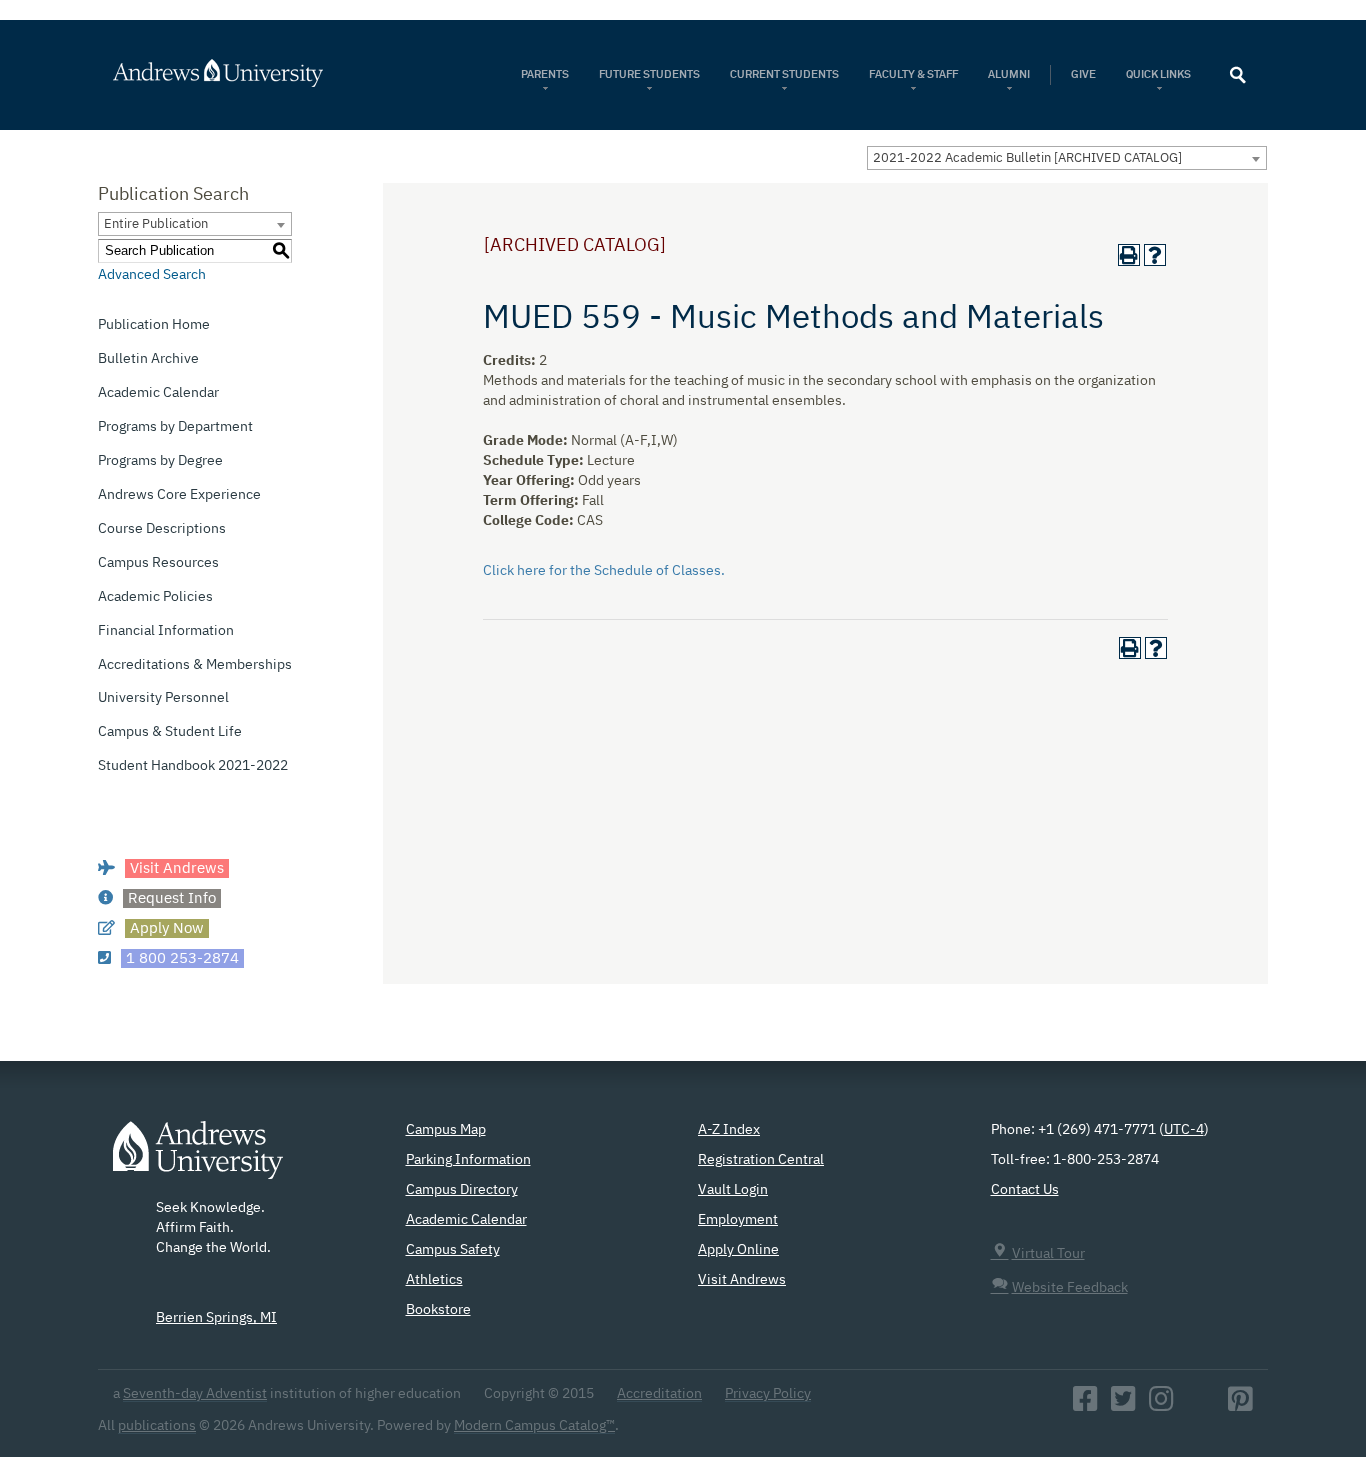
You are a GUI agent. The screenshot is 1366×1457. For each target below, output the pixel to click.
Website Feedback (1070, 1288)
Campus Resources (158, 563)
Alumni (1009, 74)
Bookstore (438, 1310)
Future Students (649, 74)
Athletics (434, 1280)
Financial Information (166, 631)
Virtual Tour (1048, 1254)
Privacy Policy (768, 1394)
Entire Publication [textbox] (156, 224)
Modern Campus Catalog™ (534, 1426)
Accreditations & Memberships (195, 665)
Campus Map (446, 1130)
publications (157, 1426)
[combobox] (1067, 158)
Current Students (784, 74)
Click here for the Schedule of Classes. (604, 571)
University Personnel (163, 698)
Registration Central (761, 1160)
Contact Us (1025, 1190)
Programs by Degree (160, 461)
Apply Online (738, 1250)
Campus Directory (462, 1190)
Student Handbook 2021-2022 (193, 766)
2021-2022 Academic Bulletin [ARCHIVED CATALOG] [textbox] (1027, 158)
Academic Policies (155, 597)
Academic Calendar (158, 393)
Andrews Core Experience (179, 495)
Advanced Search (152, 275)
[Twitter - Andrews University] (1123, 1405)
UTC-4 (1184, 1130)
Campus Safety (453, 1250)
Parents (545, 74)
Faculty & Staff (913, 74)
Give (1083, 74)
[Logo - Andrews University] (198, 1160)
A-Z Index (729, 1130)
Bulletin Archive (148, 359)
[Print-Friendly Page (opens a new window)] (1129, 255)
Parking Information (468, 1160)
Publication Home (154, 325)
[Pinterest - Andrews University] (1240, 1405)
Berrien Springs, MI (216, 1318)
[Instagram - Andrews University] (1161, 1405)
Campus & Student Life (170, 732)
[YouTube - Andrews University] (1201, 1405)
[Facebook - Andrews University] (1085, 1405)
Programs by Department (175, 427)
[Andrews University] (244, 73)
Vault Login (733, 1190)
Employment (738, 1220)
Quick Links (1159, 74)
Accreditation (659, 1394)
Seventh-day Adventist (195, 1394)
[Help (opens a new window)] (1155, 255)
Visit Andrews (742, 1280)
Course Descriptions (162, 529)
